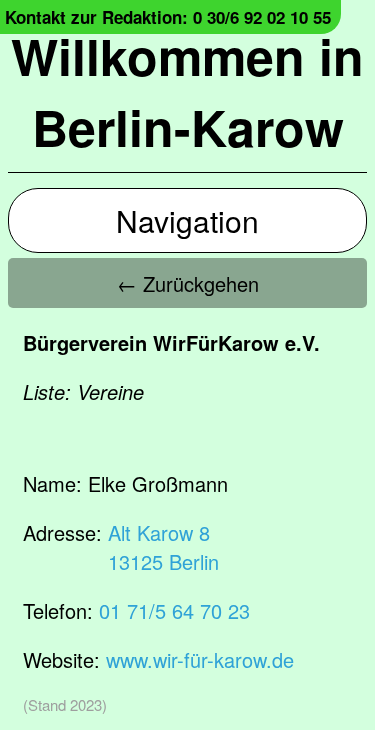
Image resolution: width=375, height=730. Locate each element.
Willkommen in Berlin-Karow (187, 91)
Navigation (187, 220)
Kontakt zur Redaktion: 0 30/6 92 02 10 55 (168, 17)
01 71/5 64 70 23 (174, 610)
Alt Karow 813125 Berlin (163, 547)
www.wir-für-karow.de (200, 659)
